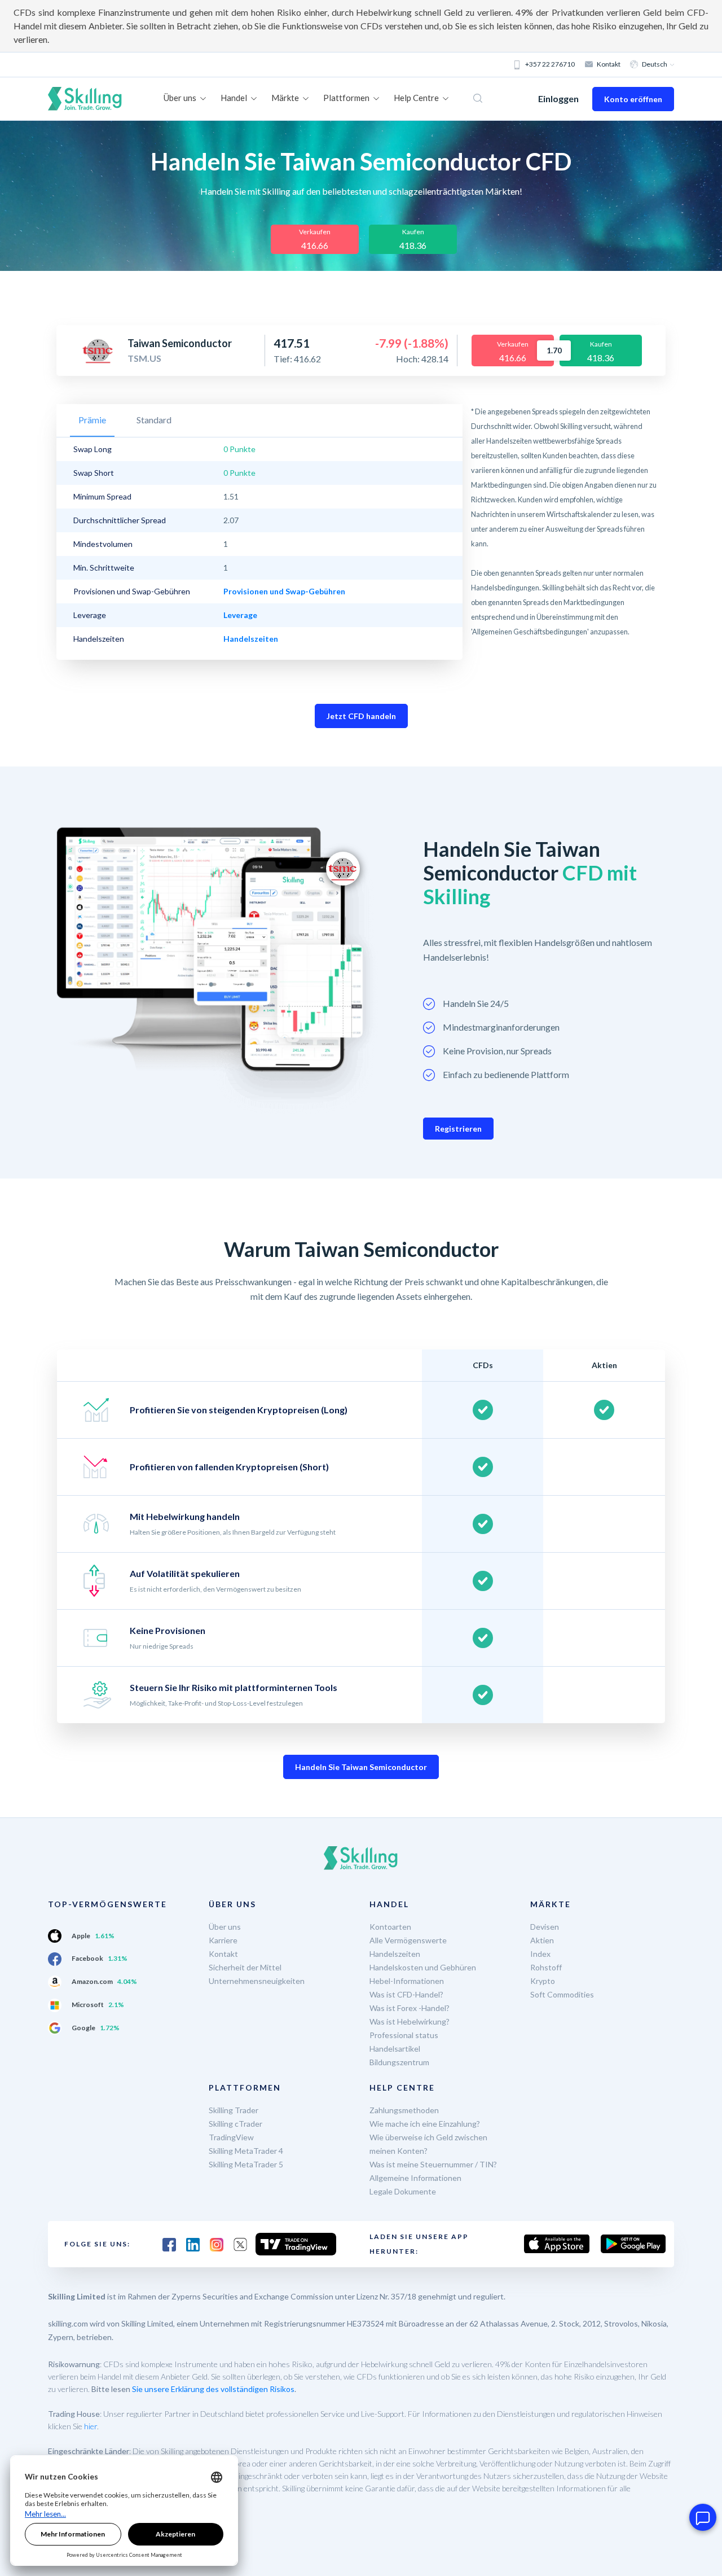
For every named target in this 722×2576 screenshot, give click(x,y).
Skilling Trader (234, 2110)
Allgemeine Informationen (415, 2178)
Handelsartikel (395, 2049)
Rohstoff (546, 1967)
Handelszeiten (395, 1954)
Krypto (543, 1981)
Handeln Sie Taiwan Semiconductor (361, 1767)
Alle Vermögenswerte (408, 1940)
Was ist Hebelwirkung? (410, 2021)
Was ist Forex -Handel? (410, 2008)
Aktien (542, 1940)
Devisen (545, 1927)
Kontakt (609, 64)
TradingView (231, 2137)
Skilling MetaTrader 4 (246, 2151)
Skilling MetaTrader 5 (246, 2164)
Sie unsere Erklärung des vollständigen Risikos (213, 2389)
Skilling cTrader (235, 2124)
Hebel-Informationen (407, 1981)
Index (540, 1954)
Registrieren (458, 1129)
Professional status (404, 2035)
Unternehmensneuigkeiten (257, 1981)
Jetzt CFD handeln (361, 716)
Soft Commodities (562, 1994)
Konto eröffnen (633, 99)
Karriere (223, 1940)
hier (91, 2426)
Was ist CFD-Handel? (406, 1994)
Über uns (225, 1927)
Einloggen (558, 98)
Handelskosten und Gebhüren (423, 1967)
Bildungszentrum (399, 2062)
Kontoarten (390, 1927)
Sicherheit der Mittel (245, 1967)
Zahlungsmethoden (404, 2110)
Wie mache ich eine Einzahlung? (425, 2124)
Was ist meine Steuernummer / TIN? (433, 2164)
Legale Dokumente (403, 2191)
